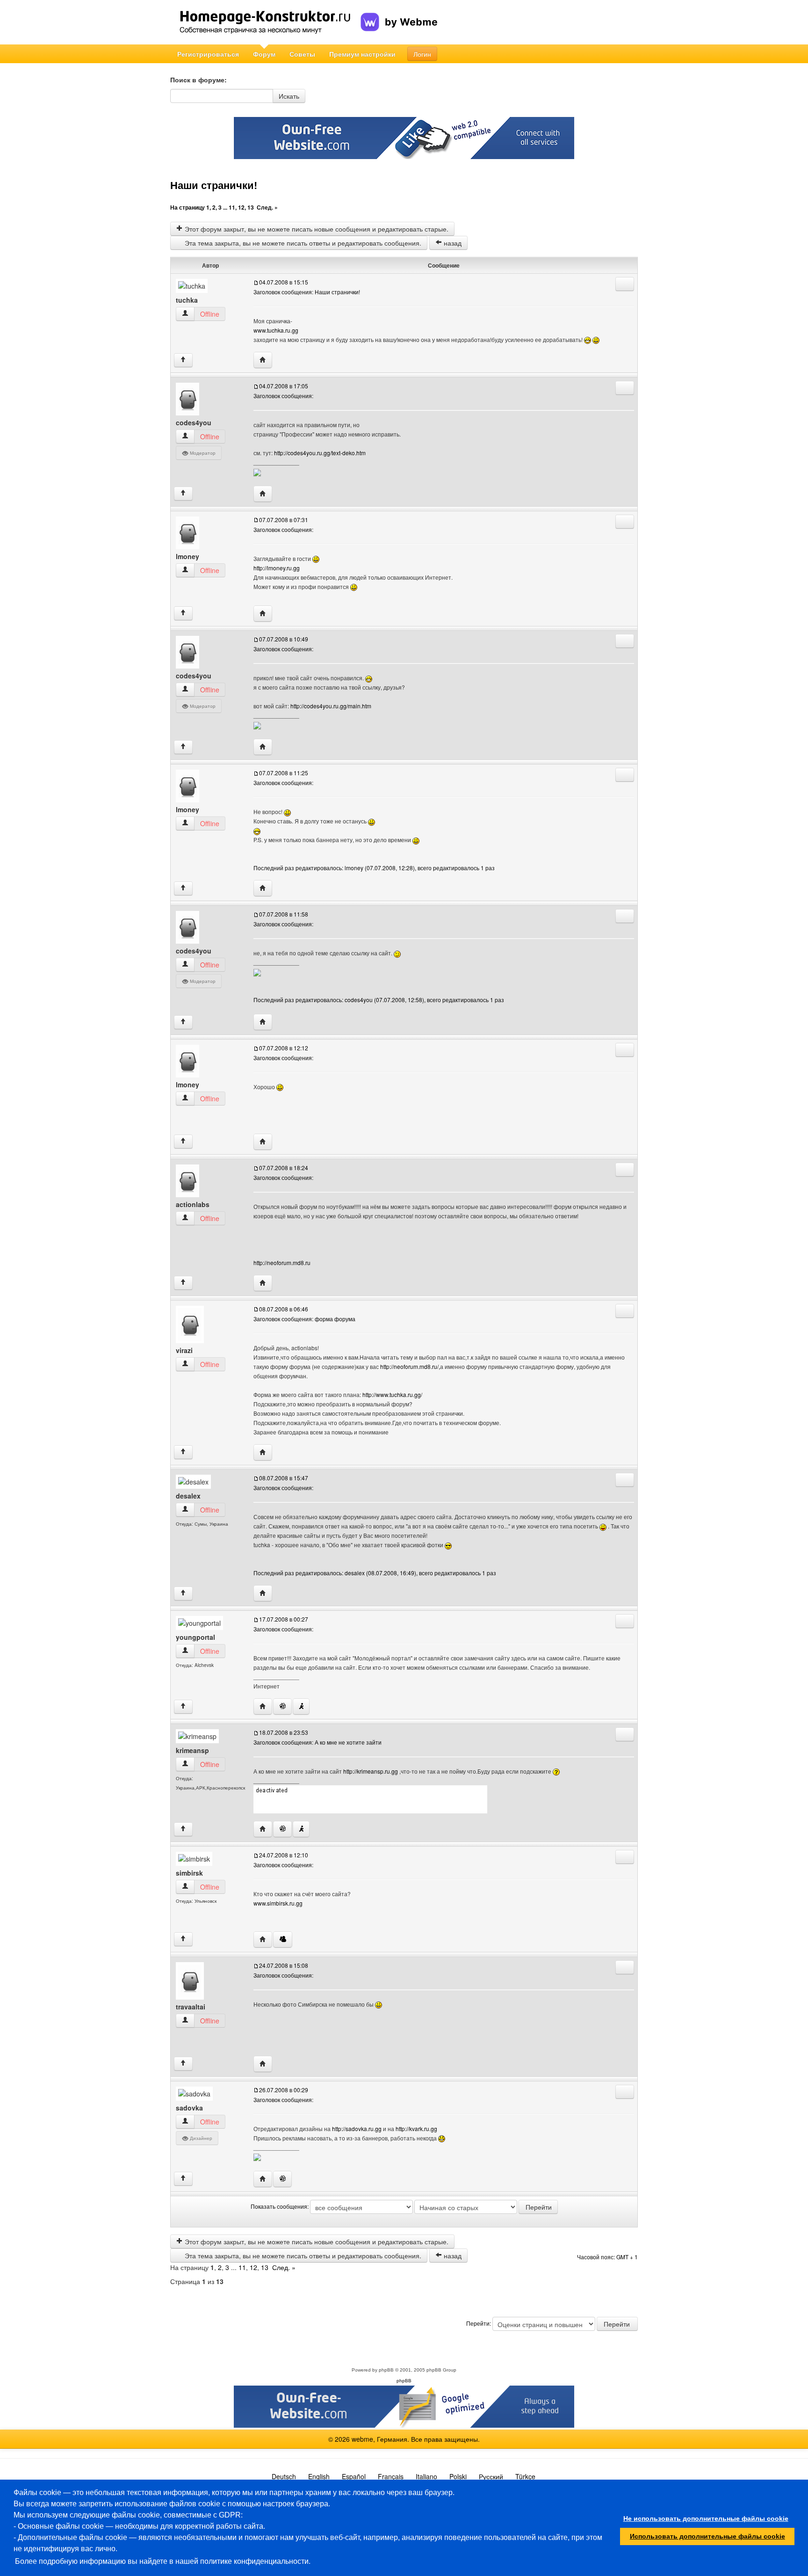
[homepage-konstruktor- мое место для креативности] (265, 22)
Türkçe (525, 2476)
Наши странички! (214, 186)
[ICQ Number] (282, 1706)
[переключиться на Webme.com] (399, 15)
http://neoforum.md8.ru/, (410, 1366)
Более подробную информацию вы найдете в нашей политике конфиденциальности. (163, 2561)
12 (241, 207)
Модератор (202, 453)
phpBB (386, 2370)
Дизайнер (200, 2138)
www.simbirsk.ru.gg (278, 1903)
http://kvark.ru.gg (416, 2128)
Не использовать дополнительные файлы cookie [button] (706, 2518)
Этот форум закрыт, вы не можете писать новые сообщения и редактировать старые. (316, 229)
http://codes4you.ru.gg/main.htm (331, 706)
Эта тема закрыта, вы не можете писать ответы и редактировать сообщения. (302, 243)
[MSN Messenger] (283, 1939)
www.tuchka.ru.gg (276, 330)
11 (232, 207)
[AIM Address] (301, 1706)
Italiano (426, 2476)
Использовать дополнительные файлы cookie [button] (707, 2536)
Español (354, 2476)
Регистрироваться (208, 54)
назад (452, 243)
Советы (302, 54)
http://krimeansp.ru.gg (371, 1771)
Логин (422, 54)
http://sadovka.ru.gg (357, 2128)
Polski (458, 2476)
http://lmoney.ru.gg (277, 568)
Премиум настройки (362, 54)
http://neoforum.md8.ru (282, 1263)
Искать (289, 96)
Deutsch (284, 2476)
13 (251, 207)
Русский (491, 2476)
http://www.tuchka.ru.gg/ (392, 1394)
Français (391, 2476)
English (319, 2476)
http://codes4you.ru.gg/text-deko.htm (320, 453)
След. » (267, 207)
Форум (264, 54)
